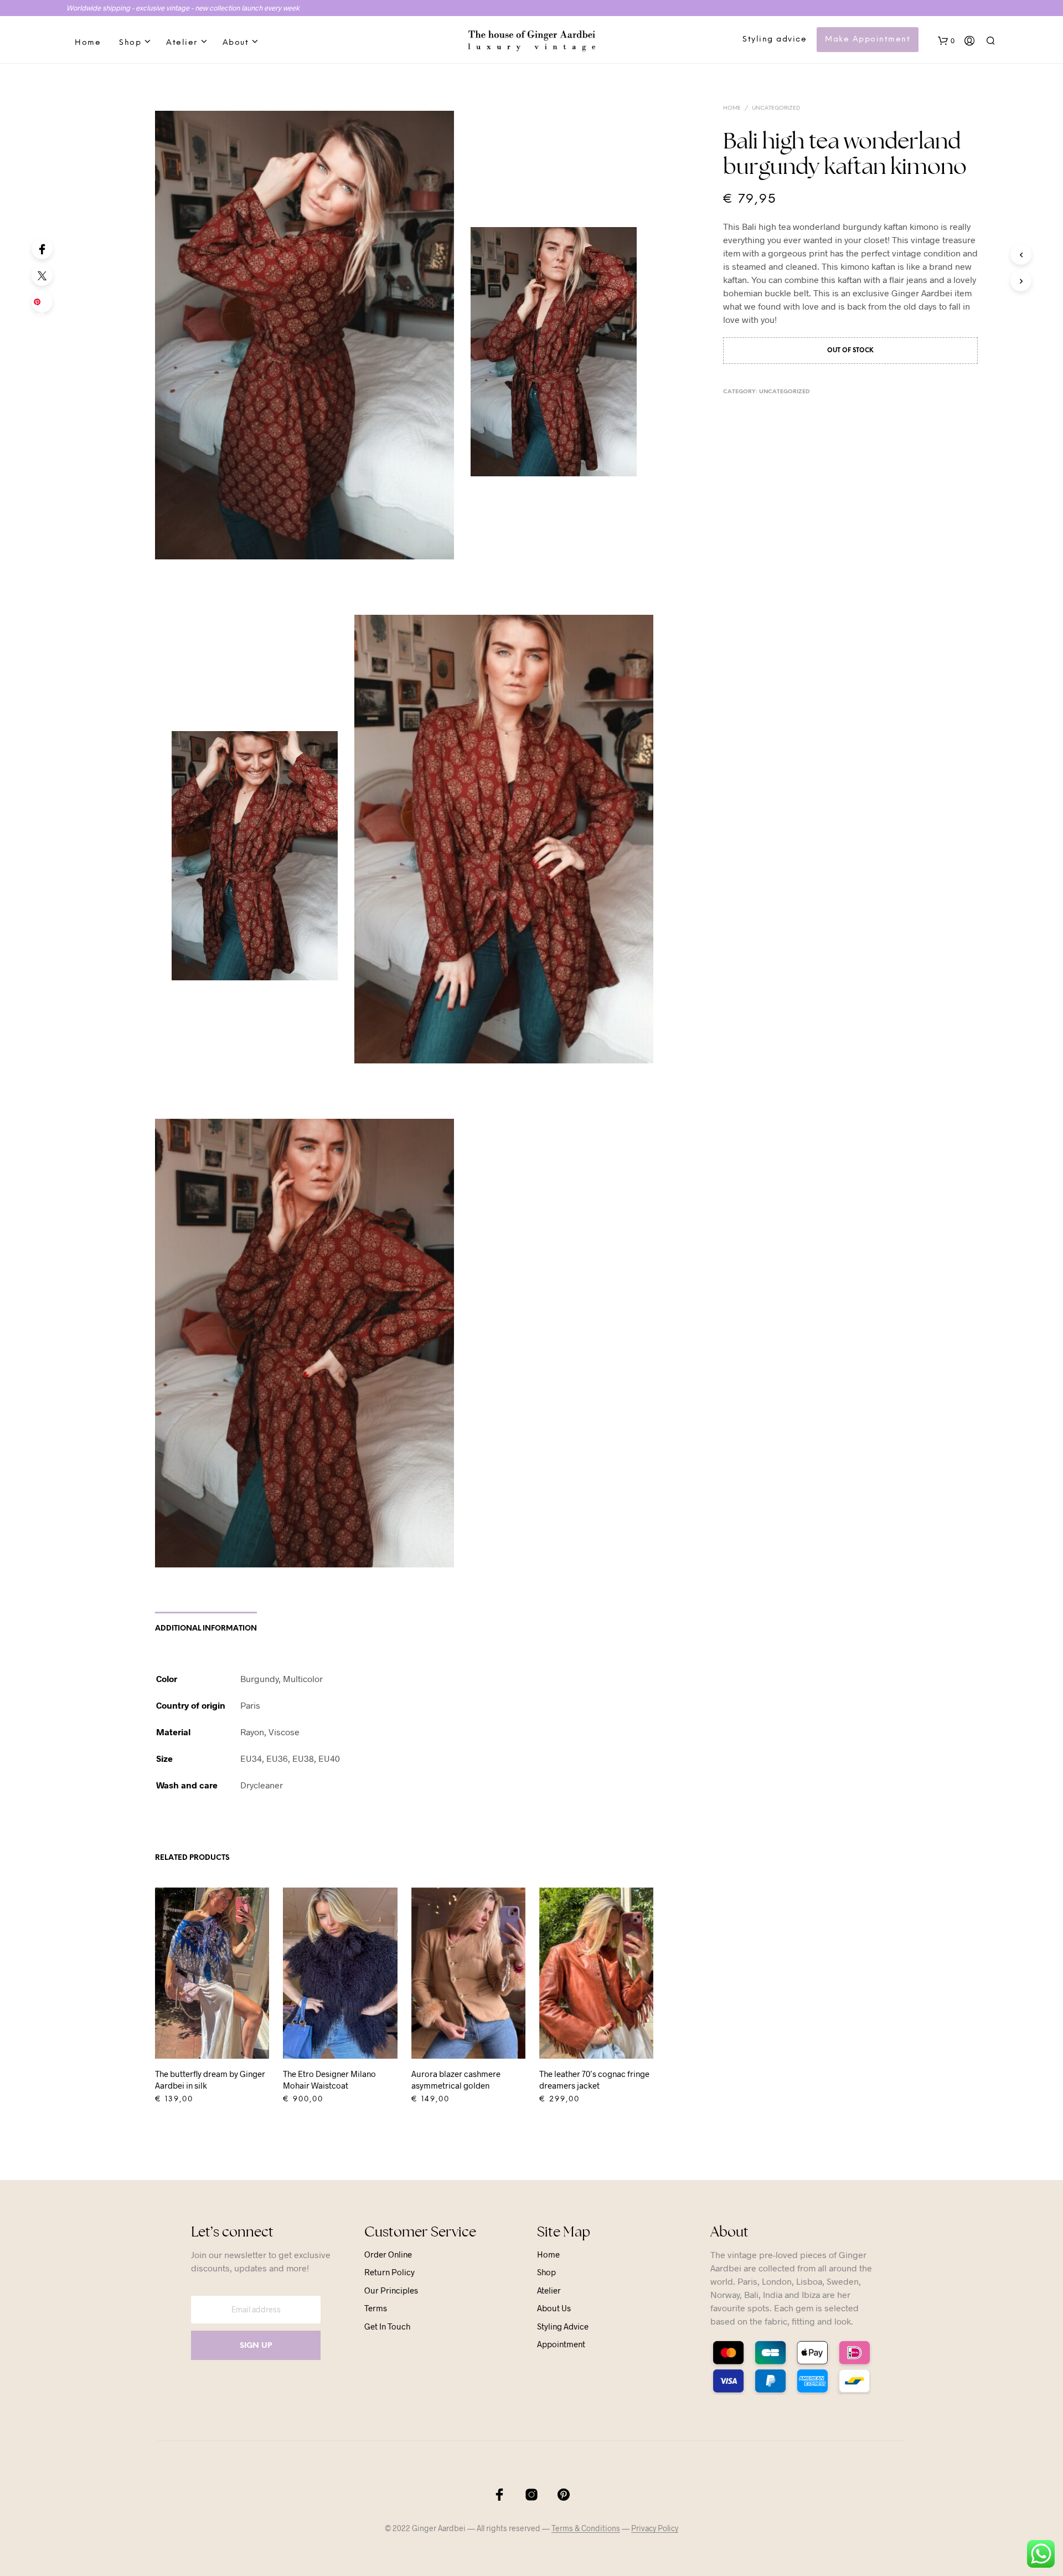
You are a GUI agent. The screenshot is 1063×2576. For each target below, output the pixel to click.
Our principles (391, 2290)
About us (554, 2308)
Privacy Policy (655, 2528)
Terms (376, 2308)
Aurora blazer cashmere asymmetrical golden (456, 2079)
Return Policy (389, 2272)
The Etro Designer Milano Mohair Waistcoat (329, 2079)
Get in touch (387, 2326)
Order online (388, 2254)
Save (44, 305)
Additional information (206, 1629)
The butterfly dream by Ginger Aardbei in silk (210, 2079)
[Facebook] (42, 249)
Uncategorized (776, 108)
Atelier (182, 43)
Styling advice (775, 40)
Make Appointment (868, 40)
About (236, 43)
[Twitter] (42, 275)
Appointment (561, 2344)
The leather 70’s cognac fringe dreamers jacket (594, 2079)
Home (88, 43)
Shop (130, 43)
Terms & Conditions (586, 2528)
